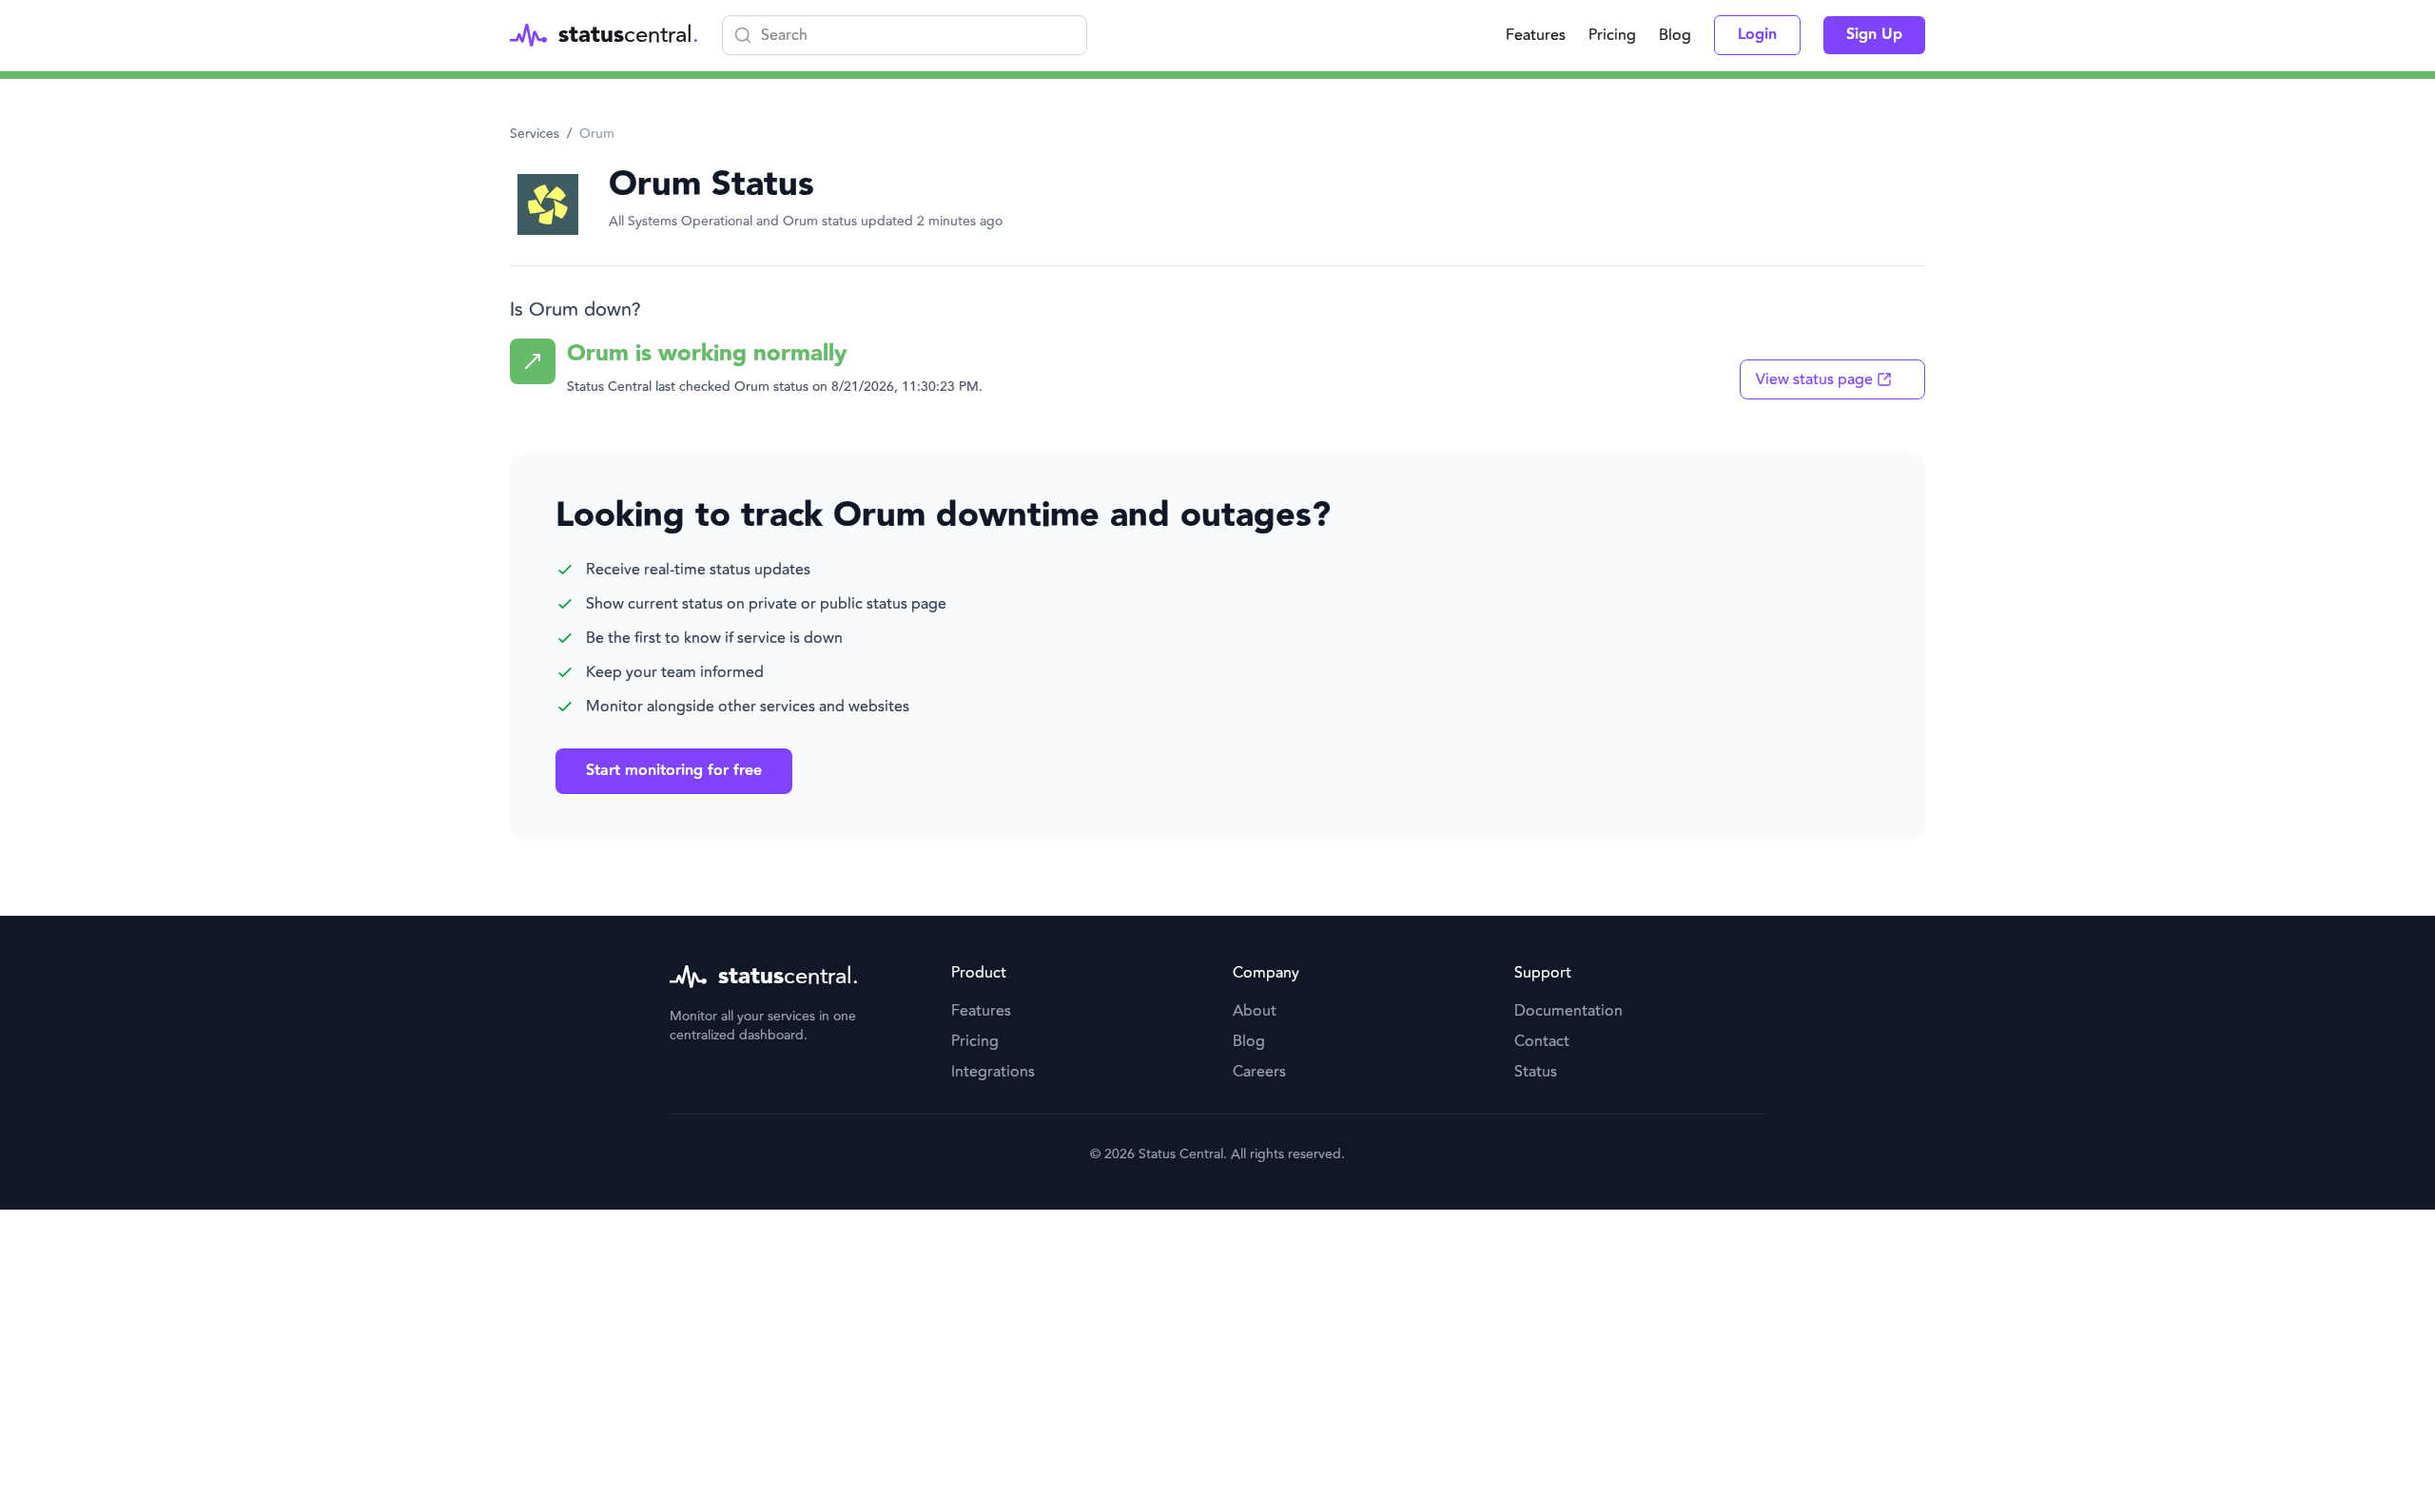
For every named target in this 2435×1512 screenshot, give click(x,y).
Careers (1259, 1072)
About (1255, 1011)
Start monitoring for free (674, 771)
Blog (1675, 35)
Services (535, 134)
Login (1757, 35)
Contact (1542, 1041)
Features (1536, 35)
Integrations (993, 1072)
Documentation (1568, 1011)
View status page (1814, 379)
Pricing (1612, 35)
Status (1536, 1072)
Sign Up (1874, 35)
